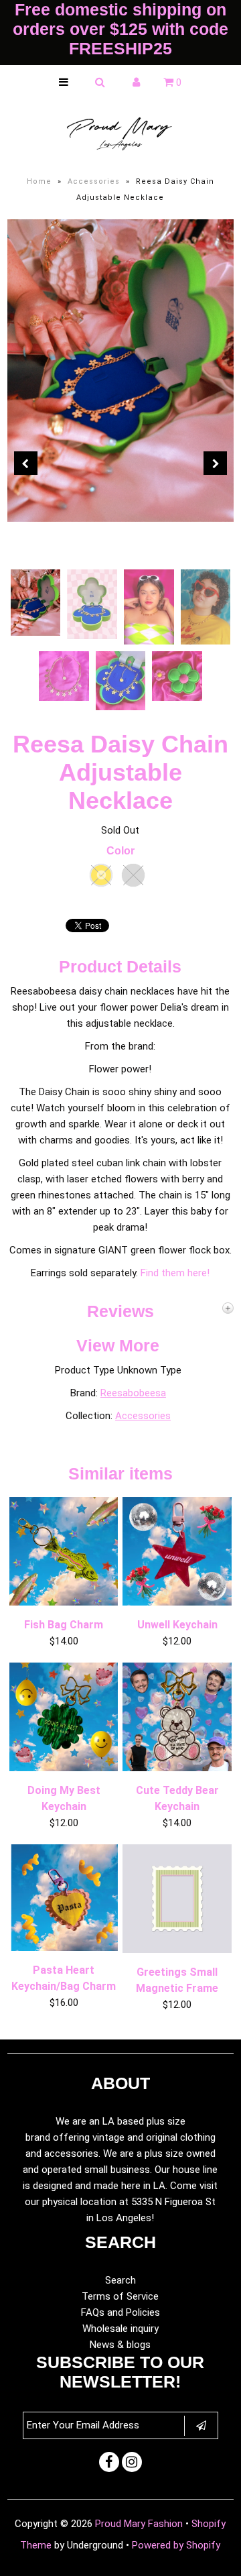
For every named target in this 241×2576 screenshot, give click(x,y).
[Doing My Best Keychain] (64, 1768)
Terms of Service (120, 2296)
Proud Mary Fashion (139, 2524)
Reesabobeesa (133, 1393)
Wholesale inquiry (120, 2329)
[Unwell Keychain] (177, 1602)
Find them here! (175, 1273)
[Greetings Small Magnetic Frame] (177, 1950)
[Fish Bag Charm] (64, 1602)
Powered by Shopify (176, 2545)
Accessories (94, 181)
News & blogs (120, 2345)
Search (120, 2280)
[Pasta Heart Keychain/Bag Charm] (64, 1948)
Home (39, 181)
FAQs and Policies (120, 2312)
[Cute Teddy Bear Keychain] (177, 1768)
